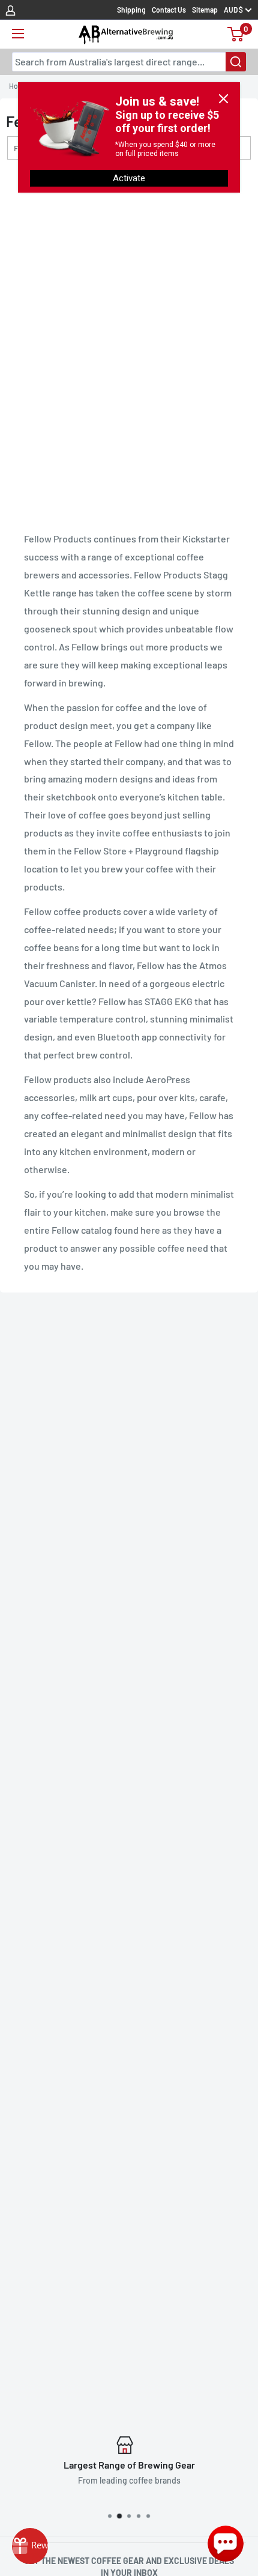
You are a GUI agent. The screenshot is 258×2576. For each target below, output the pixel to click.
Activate (129, 178)
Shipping (131, 10)
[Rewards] (30, 2546)
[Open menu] (18, 34)
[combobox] (129, 62)
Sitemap (205, 10)
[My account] (10, 10)
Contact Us (169, 10)
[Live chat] (226, 2544)
